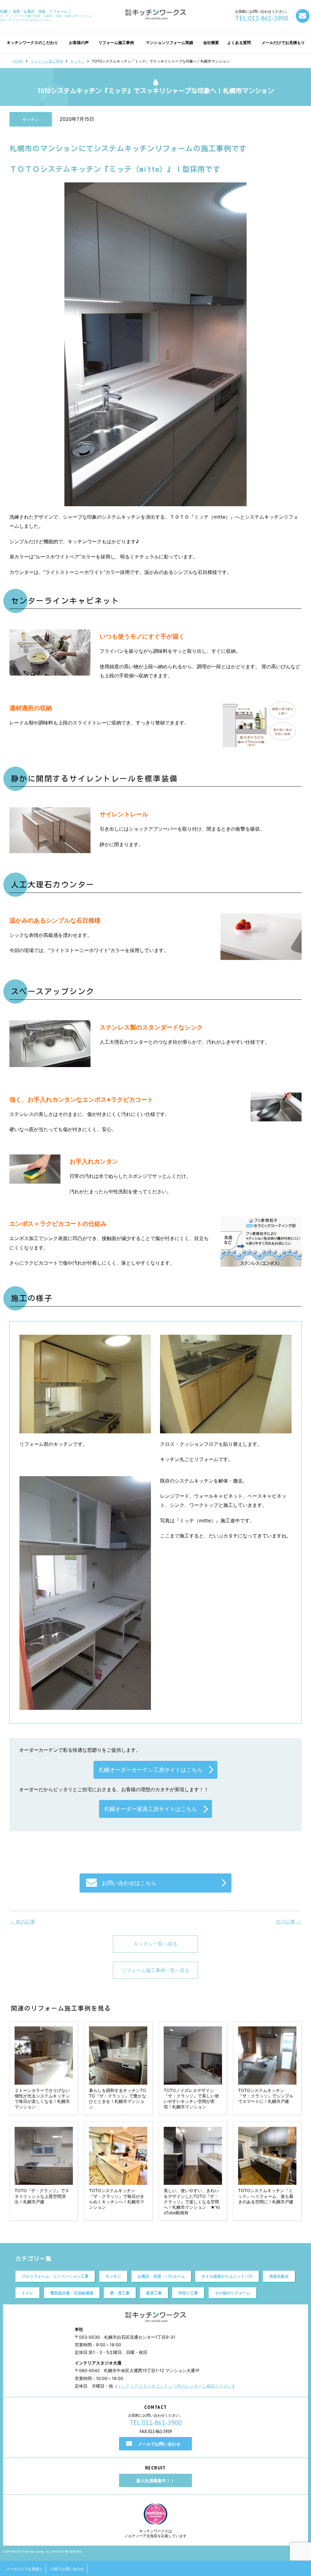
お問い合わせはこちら (129, 1883)
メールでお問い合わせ (159, 2444)
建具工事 (154, 2293)
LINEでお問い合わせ (67, 2569)
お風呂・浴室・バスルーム (161, 2276)
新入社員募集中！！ (155, 2481)
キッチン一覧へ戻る (155, 1944)
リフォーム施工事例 (47, 61)
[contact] (303, 16)
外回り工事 (188, 2293)
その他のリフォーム (232, 2293)
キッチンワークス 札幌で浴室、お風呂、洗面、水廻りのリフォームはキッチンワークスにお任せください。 (46, 15)
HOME (18, 61)
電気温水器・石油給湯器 (72, 2293)
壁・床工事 (120, 2293)
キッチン (77, 61)
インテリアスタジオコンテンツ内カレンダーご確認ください (175, 2386)
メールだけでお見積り (24, 2569)
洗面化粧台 (279, 2276)
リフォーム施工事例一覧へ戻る (155, 1970)
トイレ (27, 2293)
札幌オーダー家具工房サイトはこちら (151, 1809)
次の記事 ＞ (289, 1922)
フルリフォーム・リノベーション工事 (55, 2276)
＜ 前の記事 (22, 1922)
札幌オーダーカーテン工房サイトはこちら (151, 1770)
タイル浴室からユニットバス (227, 2276)
